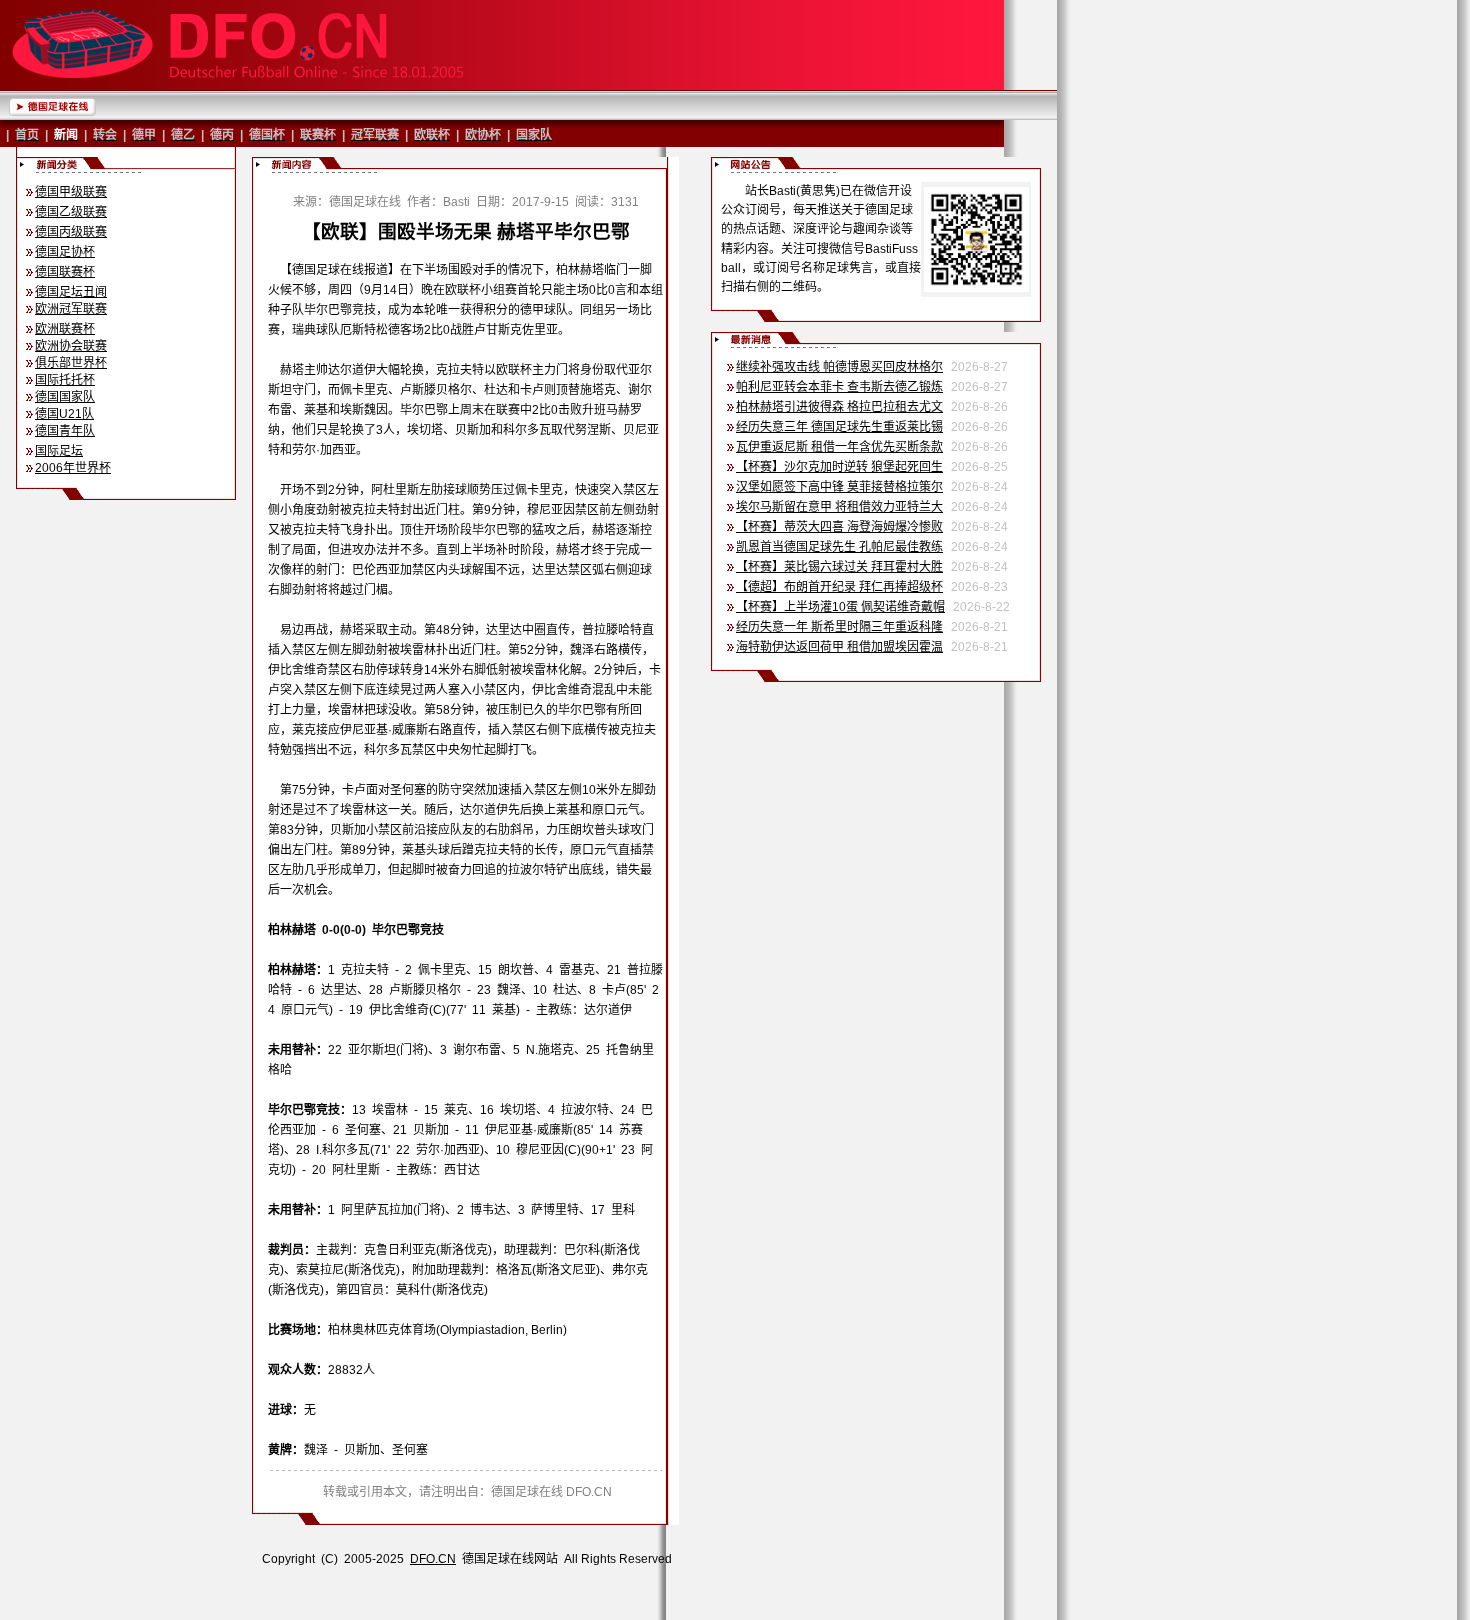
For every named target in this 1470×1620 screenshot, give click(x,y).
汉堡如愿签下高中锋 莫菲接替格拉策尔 (839, 487)
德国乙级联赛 (71, 212)
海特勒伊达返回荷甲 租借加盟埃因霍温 (839, 647)
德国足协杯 (65, 252)
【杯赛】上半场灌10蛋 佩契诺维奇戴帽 (840, 607)
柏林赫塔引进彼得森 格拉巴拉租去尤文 (839, 407)
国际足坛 (59, 451)
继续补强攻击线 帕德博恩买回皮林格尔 (839, 367)
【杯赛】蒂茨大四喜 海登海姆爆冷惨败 (839, 527)
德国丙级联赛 (71, 232)
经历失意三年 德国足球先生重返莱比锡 (839, 427)
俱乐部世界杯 (71, 363)
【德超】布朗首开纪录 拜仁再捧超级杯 (839, 587)
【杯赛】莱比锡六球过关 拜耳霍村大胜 (839, 567)
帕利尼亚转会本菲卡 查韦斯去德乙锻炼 (839, 387)
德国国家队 (65, 397)
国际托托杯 (65, 380)
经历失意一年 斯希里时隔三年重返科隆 (839, 627)
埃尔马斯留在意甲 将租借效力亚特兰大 (839, 507)
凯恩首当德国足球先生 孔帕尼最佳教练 (839, 547)
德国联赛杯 (65, 272)
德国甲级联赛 (71, 192)
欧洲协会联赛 (71, 346)
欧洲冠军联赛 (71, 309)
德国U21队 (64, 414)
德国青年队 (65, 431)
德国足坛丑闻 (71, 292)
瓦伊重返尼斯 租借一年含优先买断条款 (839, 447)
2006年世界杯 (73, 468)
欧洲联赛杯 (65, 329)
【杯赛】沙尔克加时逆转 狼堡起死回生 (839, 467)
